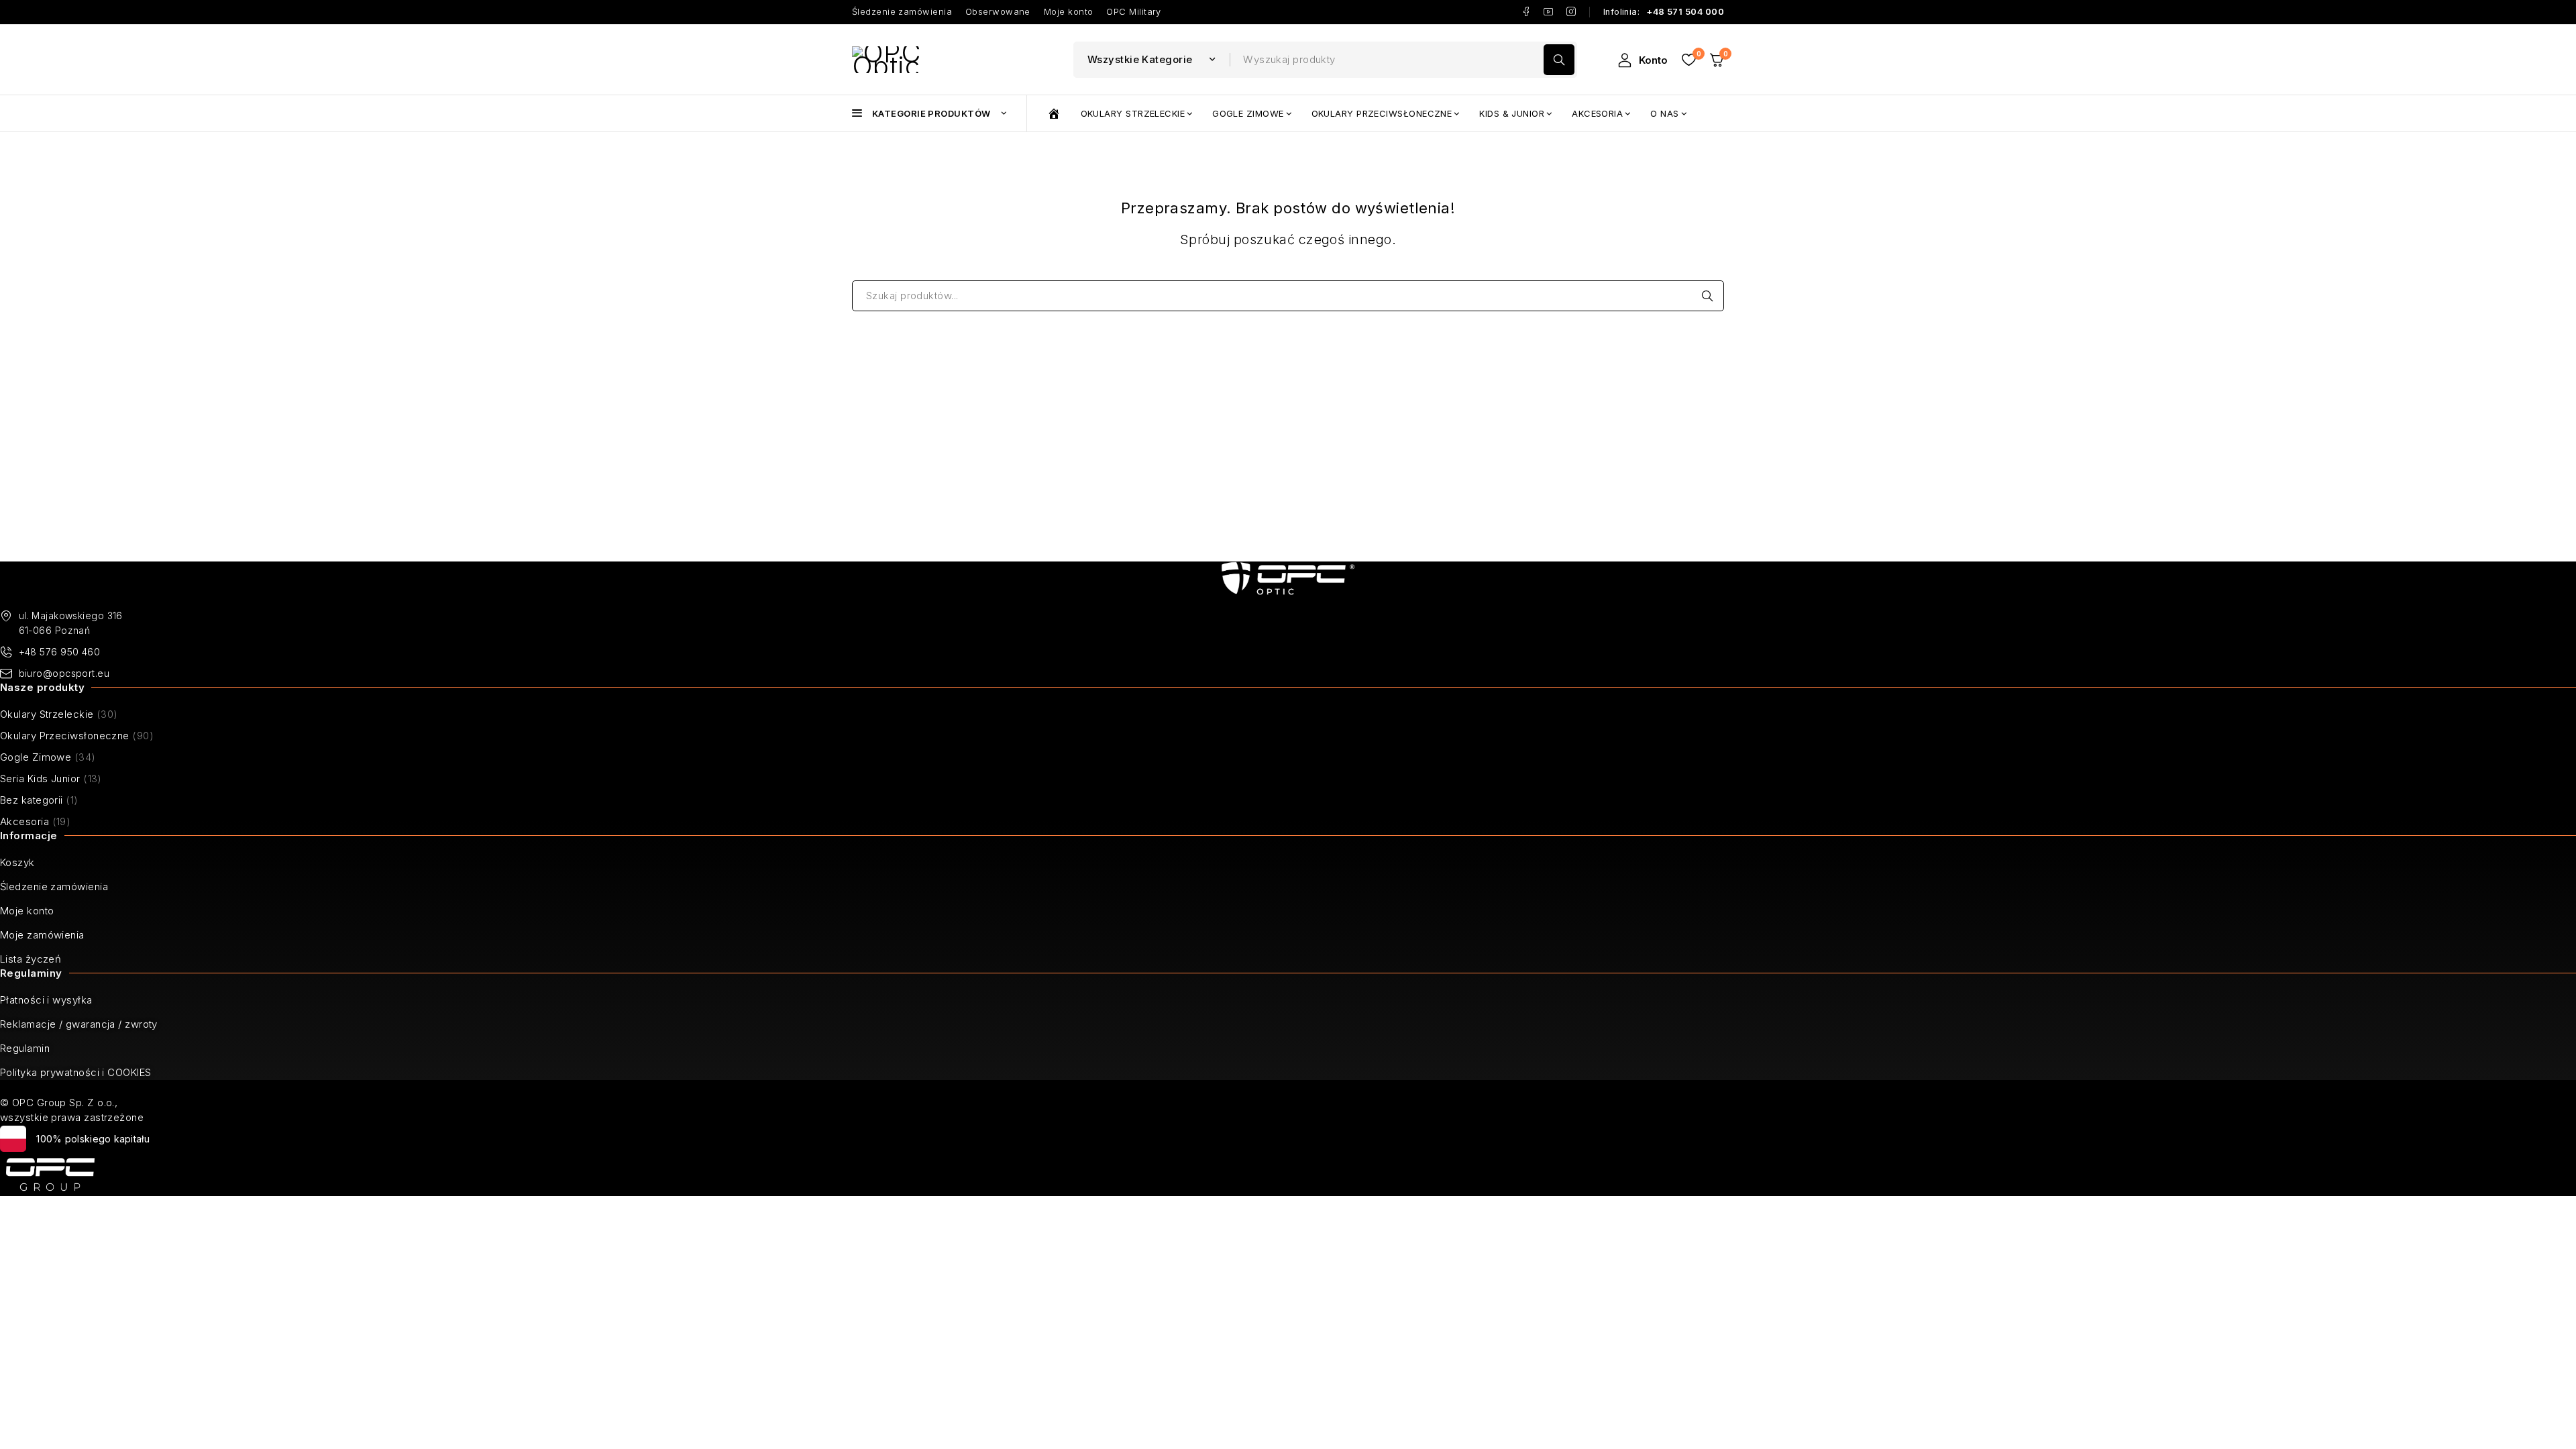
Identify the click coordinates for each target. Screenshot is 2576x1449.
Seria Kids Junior (40, 779)
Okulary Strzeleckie (47, 714)
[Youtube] (1549, 12)
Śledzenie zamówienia (902, 12)
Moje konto (1069, 12)
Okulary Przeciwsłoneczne (65, 736)
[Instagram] (1571, 12)
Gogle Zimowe (36, 757)
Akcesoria (24, 821)
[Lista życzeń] (1688, 60)
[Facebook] (1526, 12)
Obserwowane (998, 12)
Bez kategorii (32, 800)
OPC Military (1133, 12)
